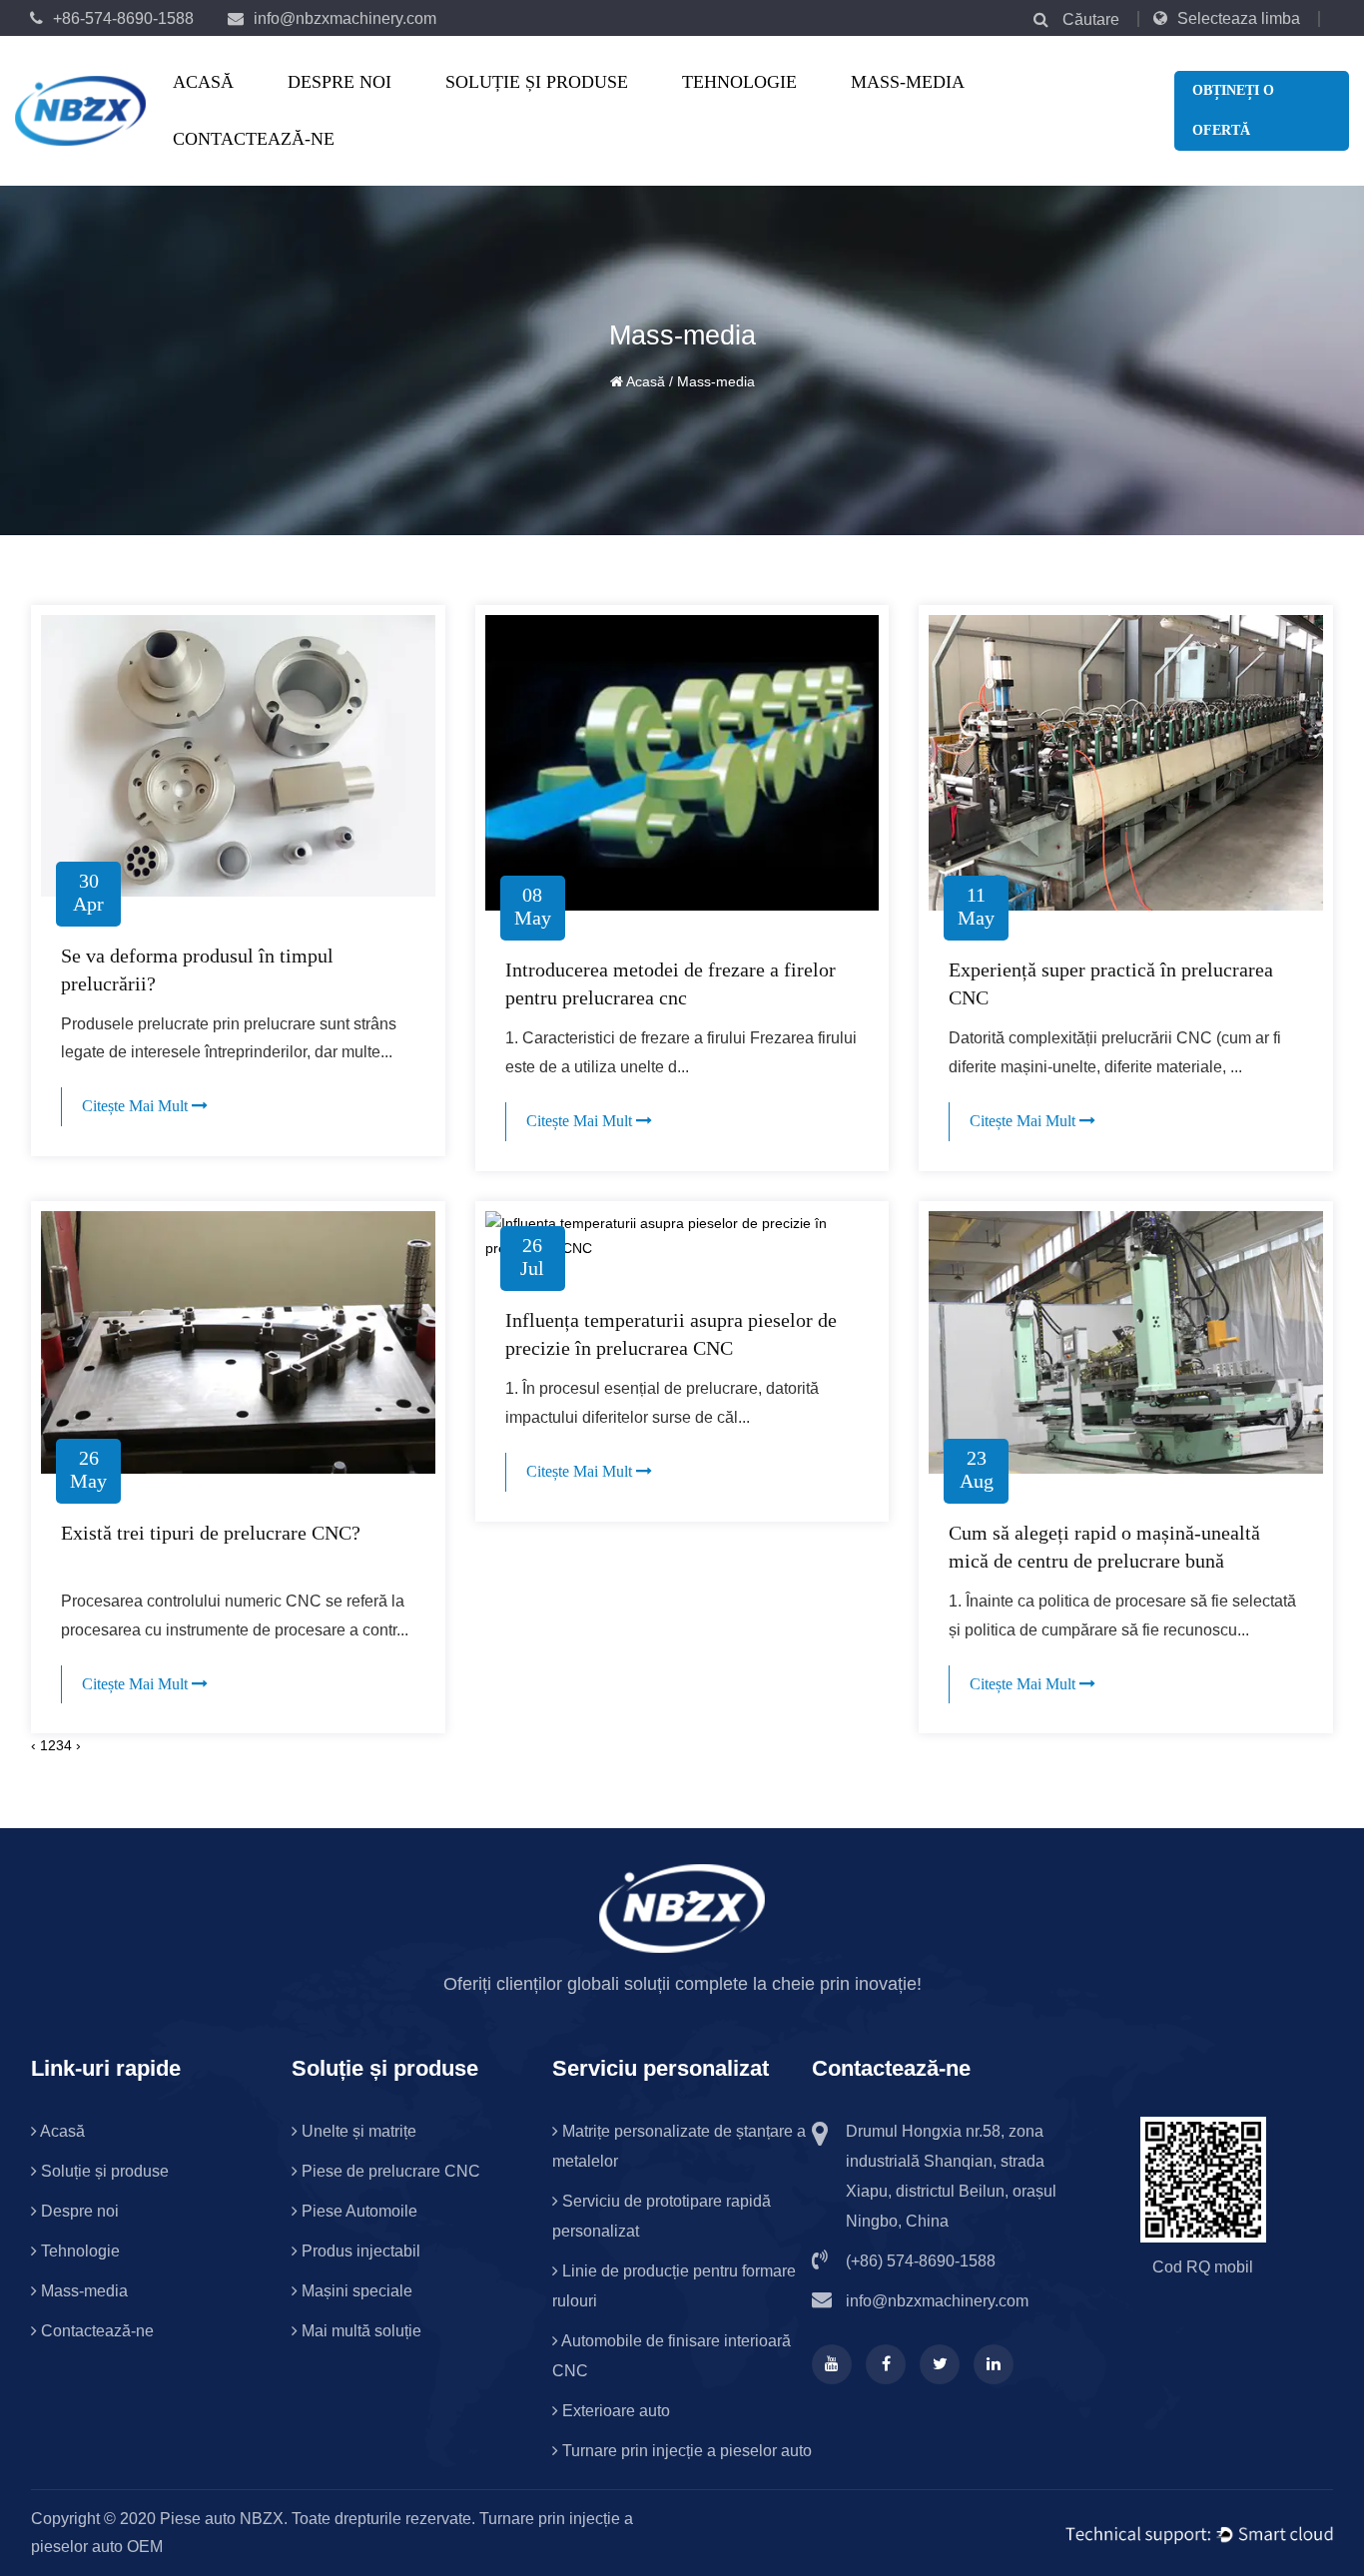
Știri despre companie (931, 109)
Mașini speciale (355, 2291)
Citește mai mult (137, 1106)
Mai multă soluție (359, 2331)
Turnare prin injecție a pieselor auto (685, 2451)
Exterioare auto (614, 2411)
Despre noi (340, 82)
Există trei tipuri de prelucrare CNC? (211, 1533)
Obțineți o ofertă (1233, 110)
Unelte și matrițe (525, 110)
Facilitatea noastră (367, 110)
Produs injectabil (359, 2251)
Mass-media (908, 82)
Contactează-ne (254, 139)
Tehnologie (739, 82)
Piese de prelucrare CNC (527, 105)
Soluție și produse (537, 82)
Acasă (203, 82)
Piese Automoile (357, 2211)
